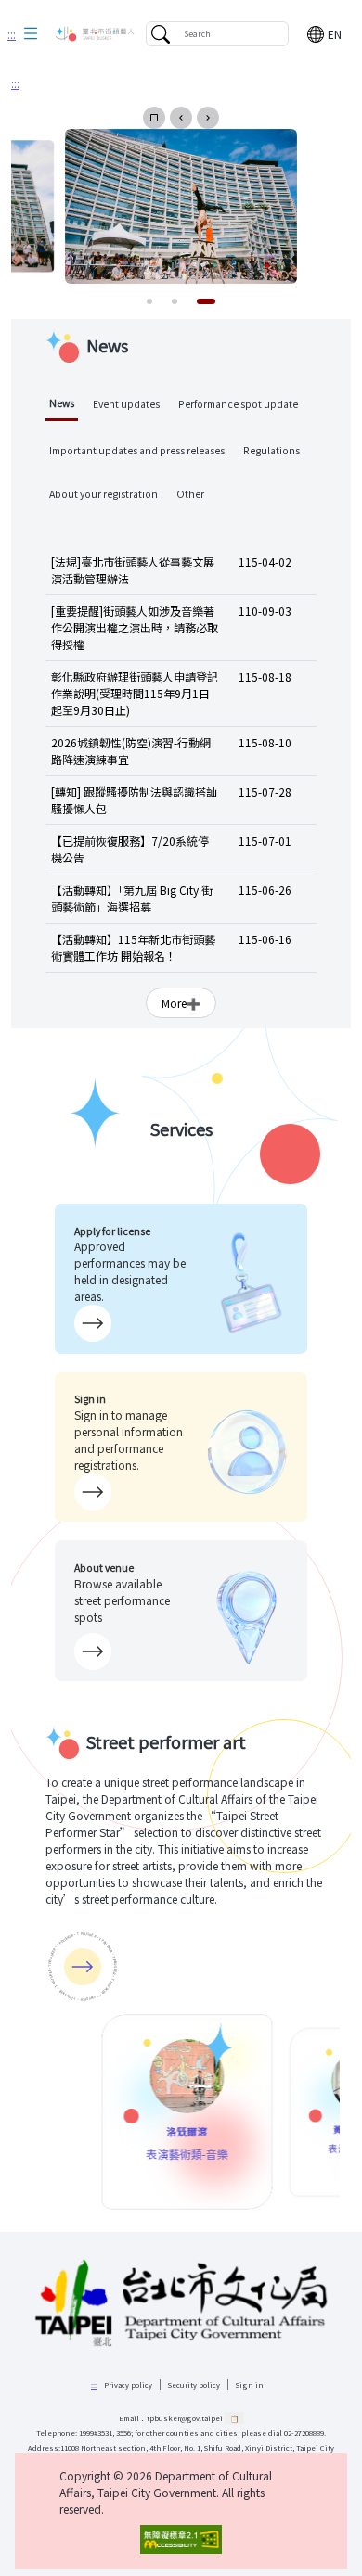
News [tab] (62, 403)
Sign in (250, 2385)
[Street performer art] (83, 1967)
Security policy (194, 2385)
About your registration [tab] (103, 494)
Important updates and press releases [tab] (137, 450)
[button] (31, 34)
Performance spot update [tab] (238, 404)
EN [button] (335, 34)
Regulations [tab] (271, 450)
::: (12, 34)
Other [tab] (190, 494)
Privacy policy (128, 2385)
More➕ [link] (181, 1003)
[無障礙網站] (181, 2539)
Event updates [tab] (126, 404)
